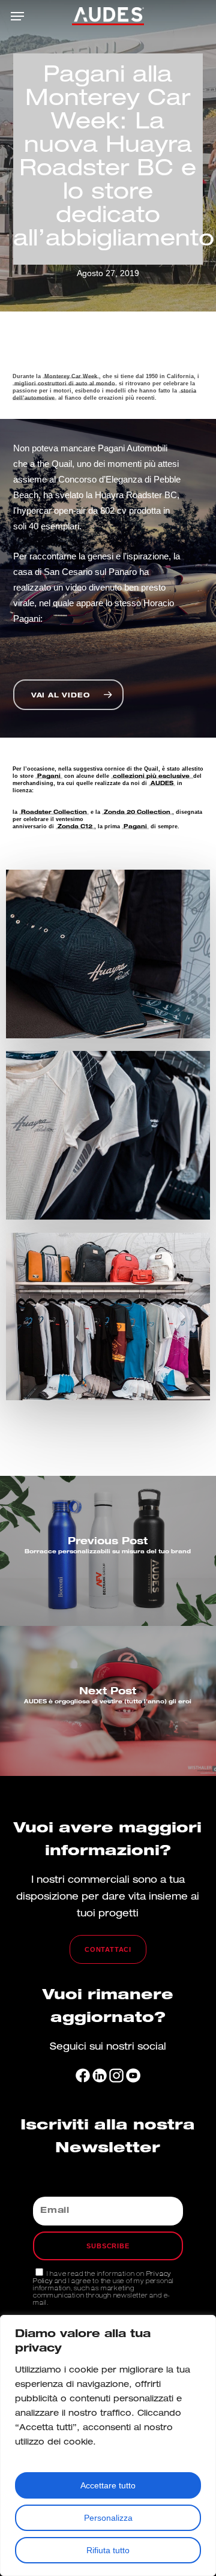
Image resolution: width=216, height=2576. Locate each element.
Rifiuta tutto (108, 2550)
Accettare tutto (108, 2485)
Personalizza (108, 2518)
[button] (17, 16)
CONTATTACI (108, 1949)
